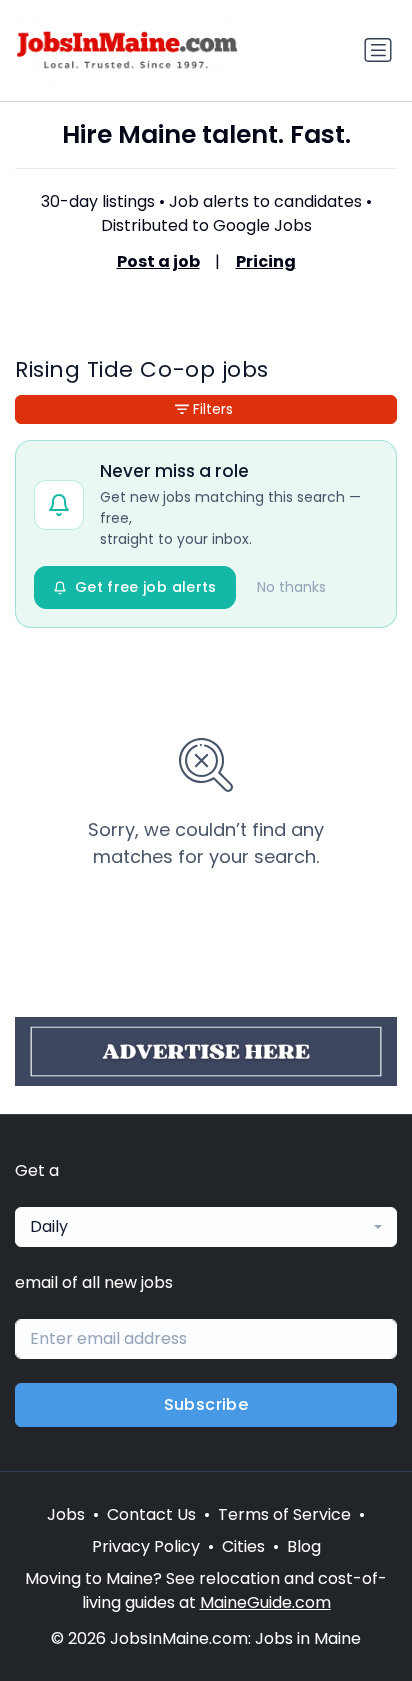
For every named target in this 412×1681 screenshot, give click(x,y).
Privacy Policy (146, 1546)
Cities (243, 1546)
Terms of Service (284, 1514)
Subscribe (206, 1404)
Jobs (66, 1514)
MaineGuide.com (265, 1602)
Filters (213, 409)
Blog (304, 1546)
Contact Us (151, 1514)
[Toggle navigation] (378, 50)
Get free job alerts (146, 587)
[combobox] (206, 1227)
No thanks (291, 587)
